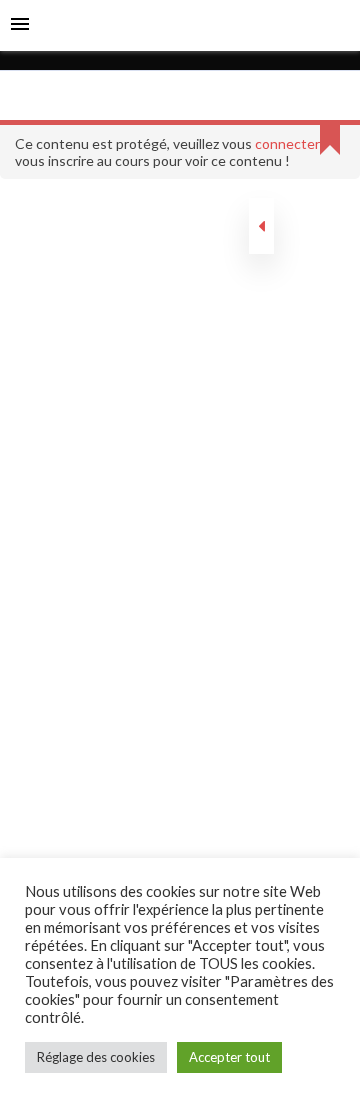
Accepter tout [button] (229, 1057)
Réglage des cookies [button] (96, 1057)
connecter (287, 143)
